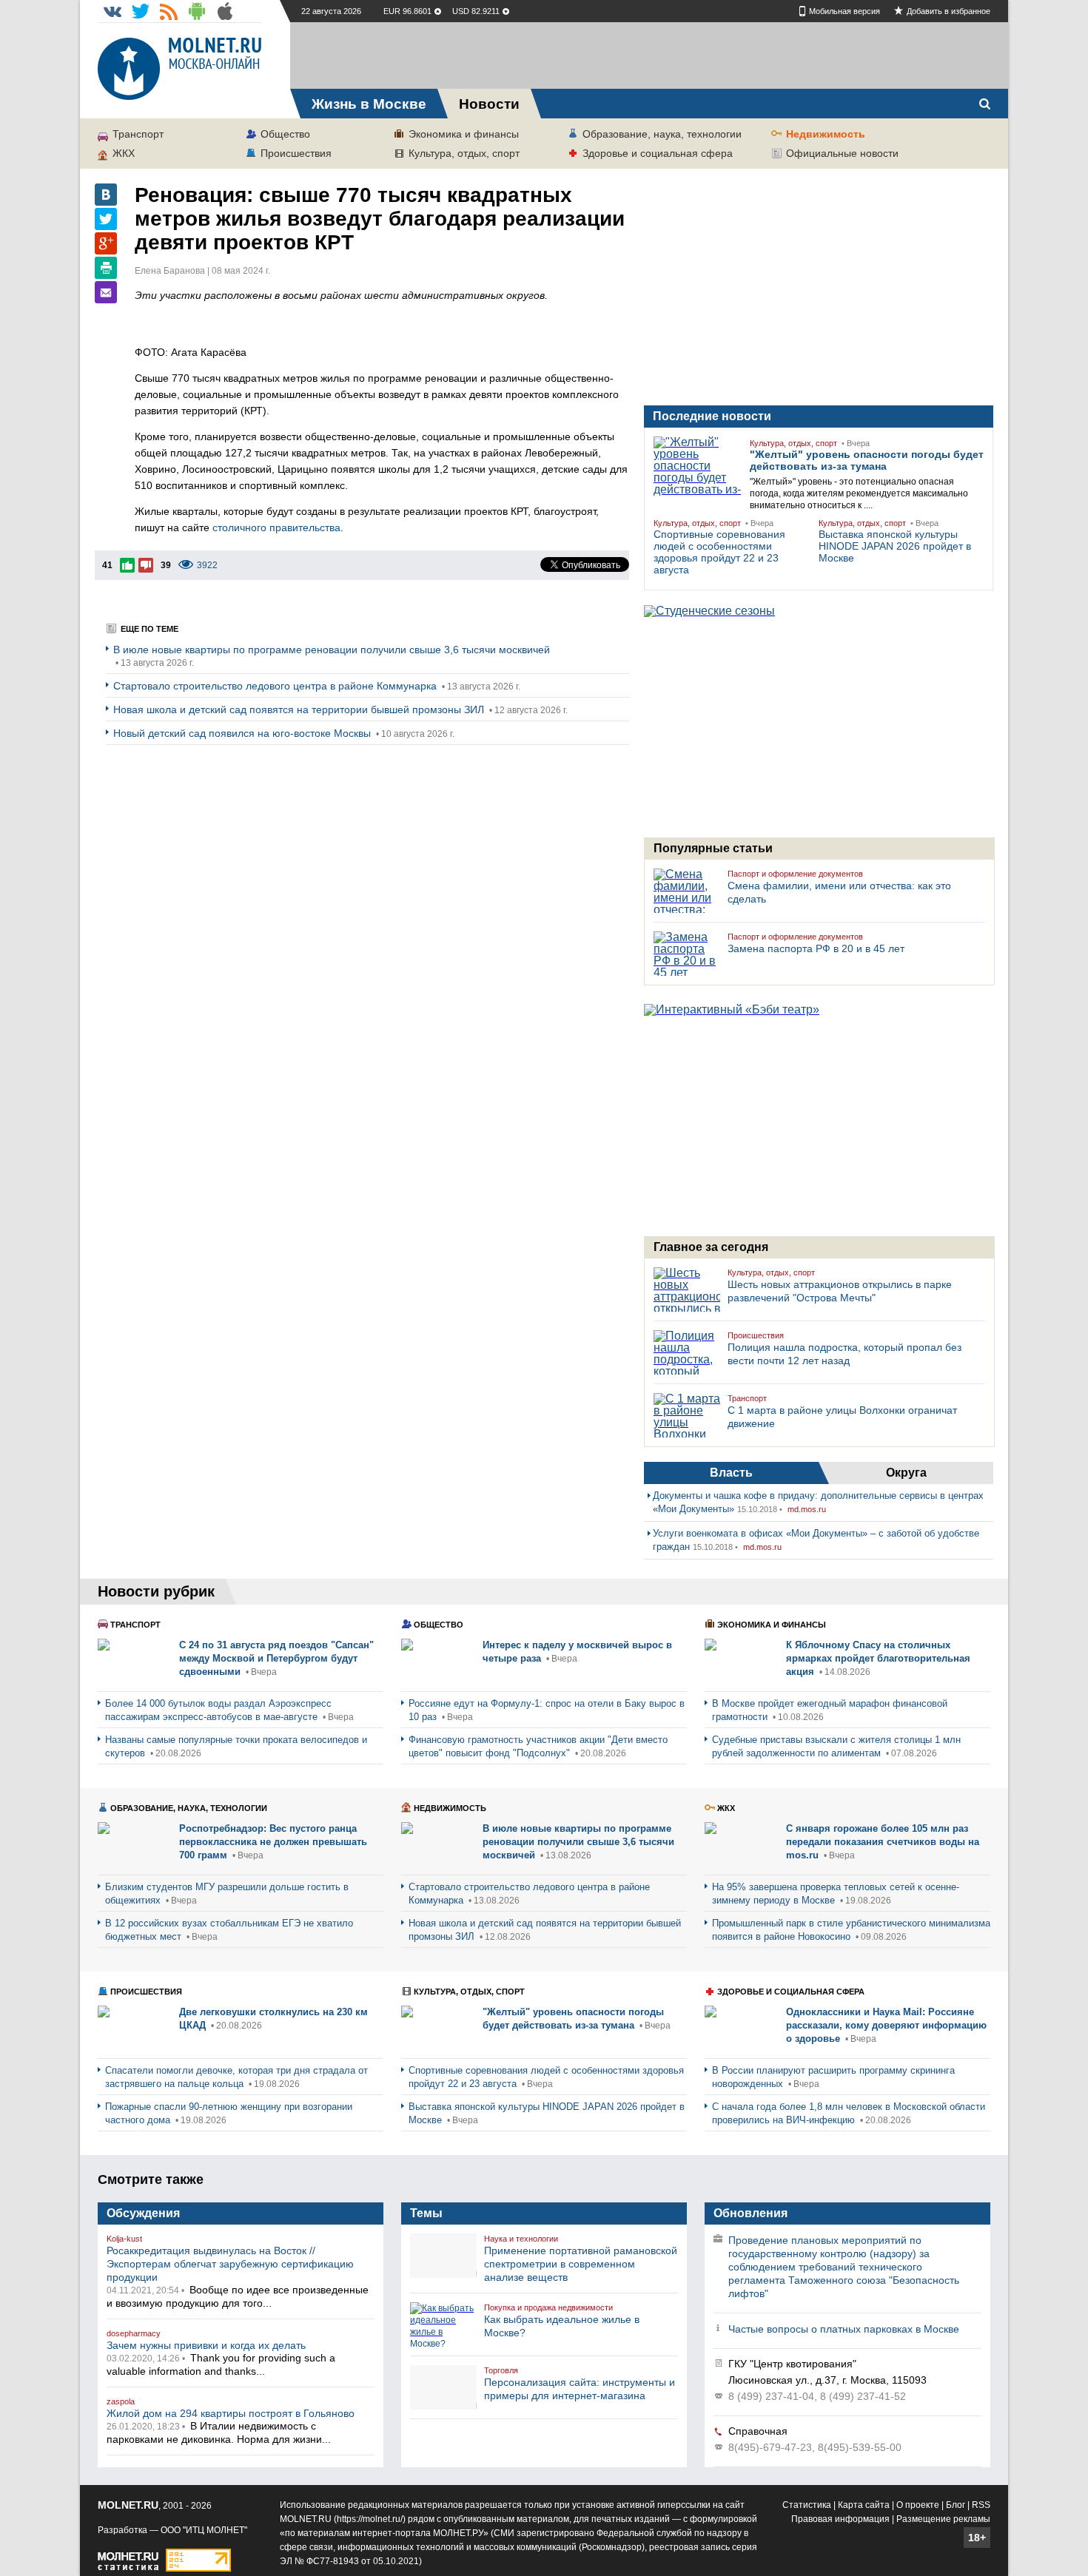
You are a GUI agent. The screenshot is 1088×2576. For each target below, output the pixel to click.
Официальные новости (842, 153)
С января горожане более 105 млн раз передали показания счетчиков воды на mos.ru (883, 1842)
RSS (981, 2505)
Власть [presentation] (731, 1473)
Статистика (807, 2505)
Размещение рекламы (943, 2519)
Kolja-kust (124, 2239)
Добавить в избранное (948, 11)
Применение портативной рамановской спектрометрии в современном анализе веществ (581, 2264)
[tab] (731, 1473)
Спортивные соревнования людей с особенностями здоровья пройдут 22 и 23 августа (719, 552)
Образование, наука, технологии (662, 134)
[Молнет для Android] (197, 11)
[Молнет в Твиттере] (141, 11)
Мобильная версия (844, 11)
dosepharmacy (134, 2333)
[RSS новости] (169, 11)
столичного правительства (276, 527)
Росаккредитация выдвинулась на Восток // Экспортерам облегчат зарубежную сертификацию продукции (230, 2264)
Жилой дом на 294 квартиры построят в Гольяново (231, 2413)
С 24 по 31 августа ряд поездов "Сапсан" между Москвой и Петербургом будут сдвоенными (276, 1658)
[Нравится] (127, 565)
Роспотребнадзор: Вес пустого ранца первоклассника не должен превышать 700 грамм (273, 1842)
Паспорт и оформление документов (795, 874)
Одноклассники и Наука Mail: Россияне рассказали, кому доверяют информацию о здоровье (886, 2025)
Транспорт (138, 134)
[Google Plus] (106, 243)
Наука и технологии (521, 2239)
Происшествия (296, 153)
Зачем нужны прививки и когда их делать (206, 2345)
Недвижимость (826, 134)
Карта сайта (864, 2505)
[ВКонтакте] (106, 195)
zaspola (121, 2401)
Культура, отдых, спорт (464, 153)
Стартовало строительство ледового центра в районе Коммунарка (276, 686)
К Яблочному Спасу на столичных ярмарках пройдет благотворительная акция (878, 1658)
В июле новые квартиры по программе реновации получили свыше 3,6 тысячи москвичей (332, 650)
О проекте (918, 2505)
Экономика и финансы (464, 134)
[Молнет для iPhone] (225, 11)
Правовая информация (840, 2519)
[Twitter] (106, 219)
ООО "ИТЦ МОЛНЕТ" (204, 2530)
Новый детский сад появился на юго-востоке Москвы (244, 733)
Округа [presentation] (906, 1473)
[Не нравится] (146, 565)
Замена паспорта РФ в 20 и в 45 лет (816, 948)
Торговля (501, 2370)
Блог (956, 2505)
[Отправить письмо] (106, 292)
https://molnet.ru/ (370, 2519)
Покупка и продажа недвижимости (548, 2307)
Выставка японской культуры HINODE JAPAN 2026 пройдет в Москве (895, 546)
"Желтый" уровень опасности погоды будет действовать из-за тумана (867, 460)
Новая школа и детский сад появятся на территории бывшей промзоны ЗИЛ (300, 709)
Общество (285, 134)
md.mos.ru (807, 1509)
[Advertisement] (649, 55)
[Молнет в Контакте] (113, 11)
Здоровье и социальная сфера (658, 153)
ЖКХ (124, 153)
